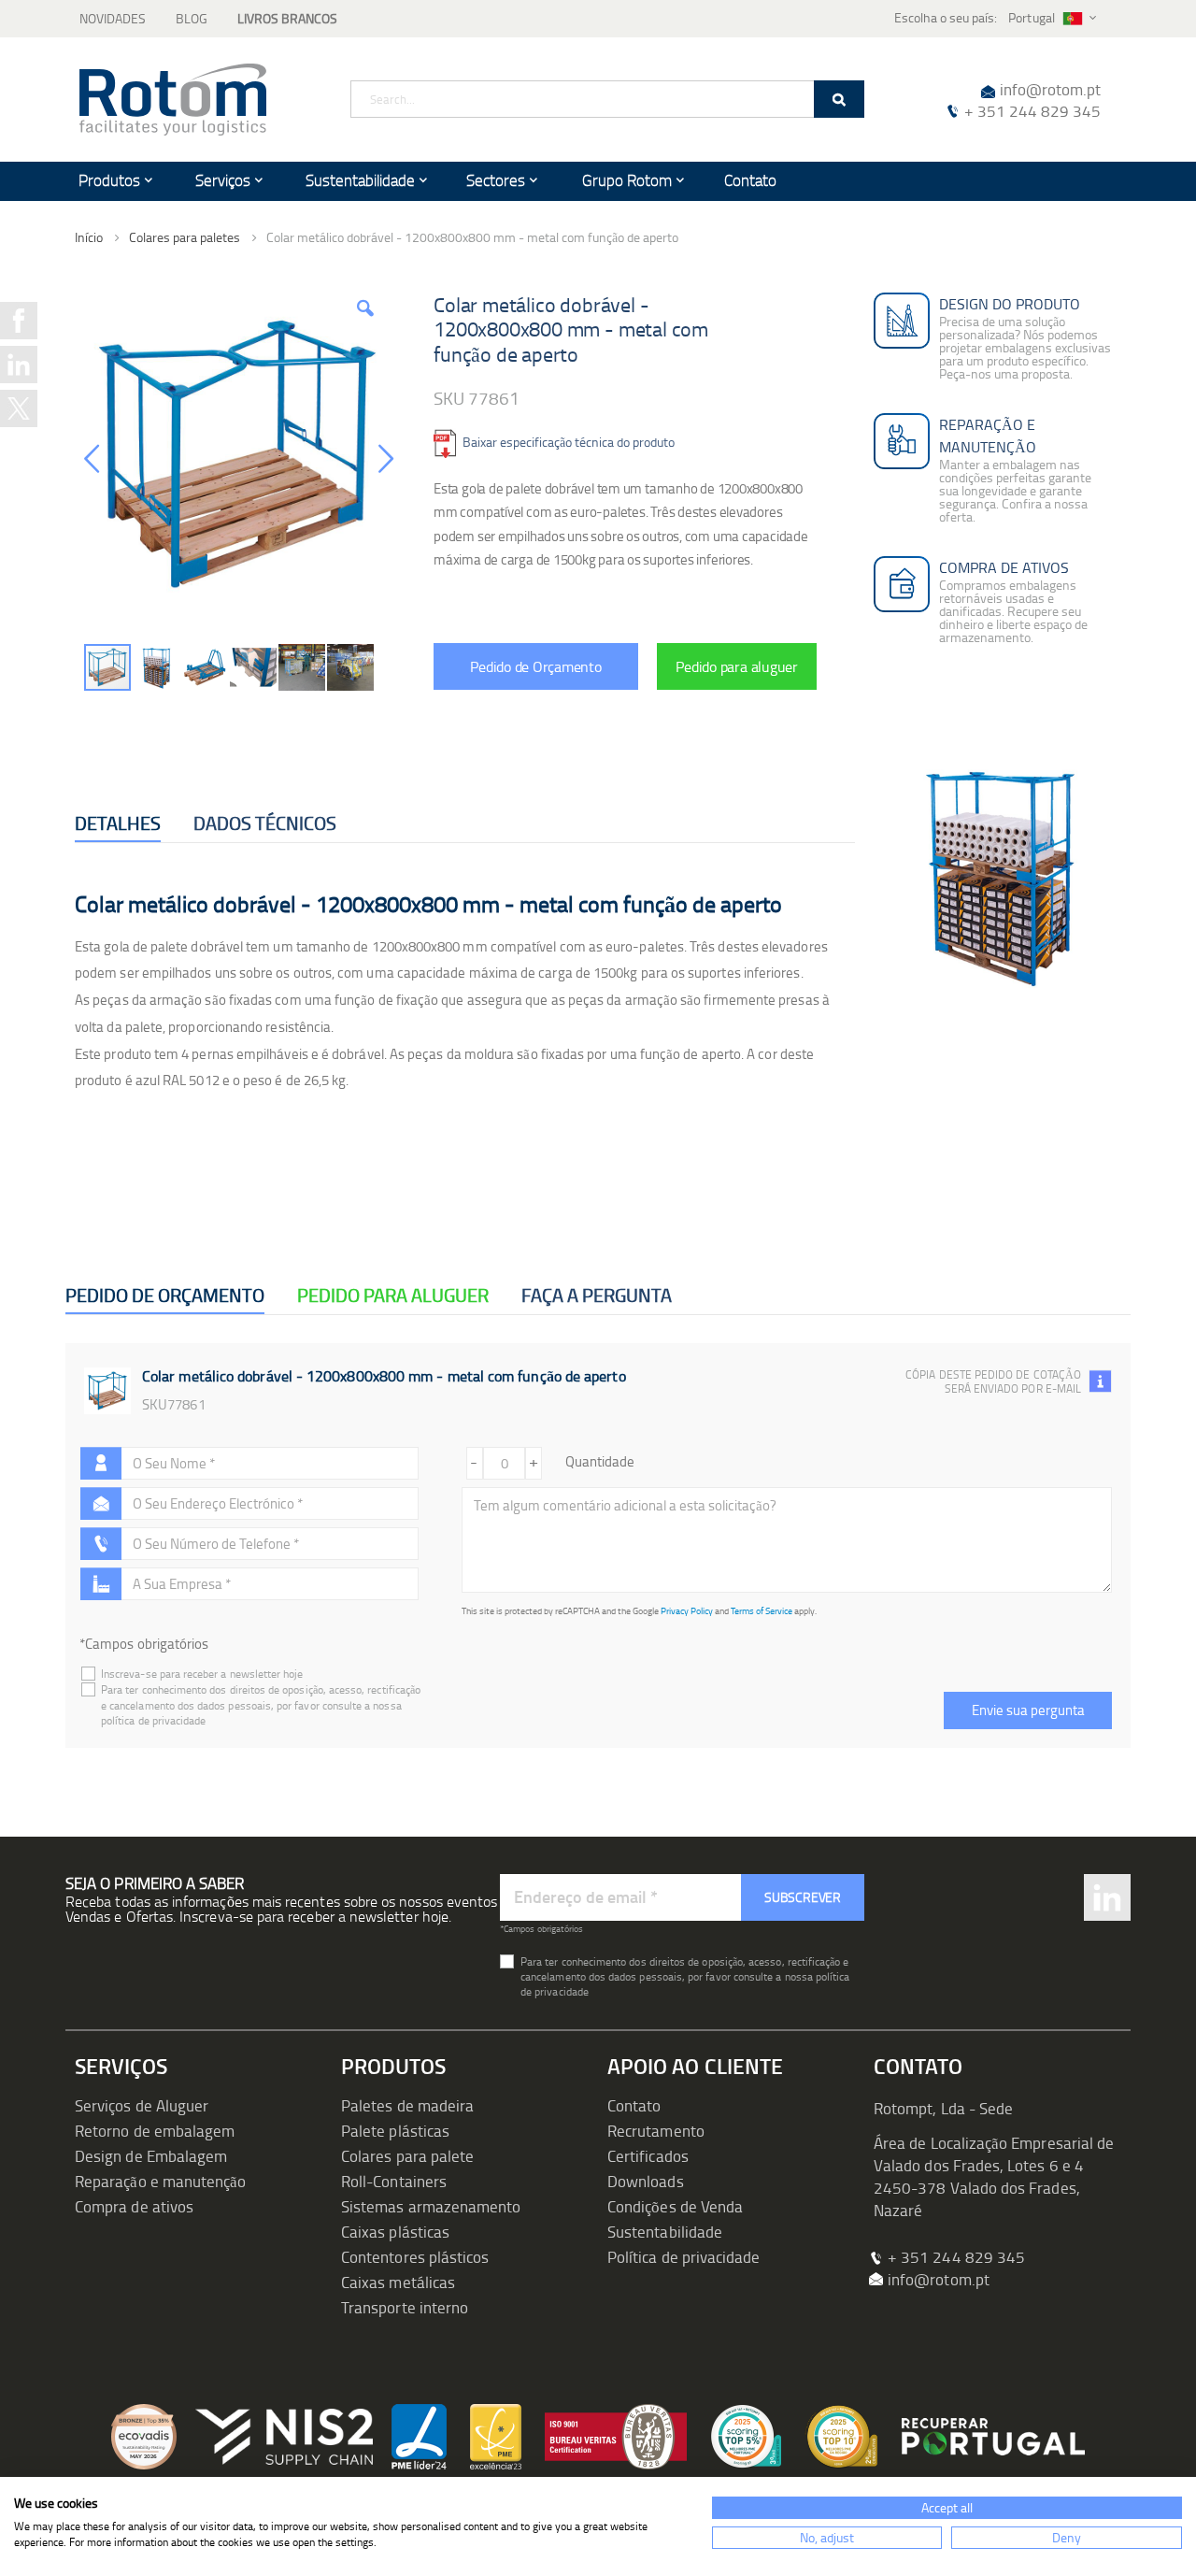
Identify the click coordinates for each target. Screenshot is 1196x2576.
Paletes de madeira (407, 2105)
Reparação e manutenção (160, 2181)
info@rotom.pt (1050, 89)
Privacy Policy (687, 1610)
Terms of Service (762, 1610)
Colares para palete (407, 2156)
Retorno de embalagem (155, 2131)
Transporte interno (405, 2307)
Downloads (646, 2181)
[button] (365, 330)
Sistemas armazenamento (431, 2206)
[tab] (118, 823)
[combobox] (607, 99)
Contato (634, 2105)
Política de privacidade (684, 2257)
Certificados (648, 2156)
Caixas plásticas (395, 2232)
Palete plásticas (395, 2131)
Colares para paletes (185, 237)
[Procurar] (839, 99)
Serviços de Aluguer (142, 2105)
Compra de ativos (134, 2206)
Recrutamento (656, 2131)
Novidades (113, 18)
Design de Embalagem (151, 2156)
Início (89, 237)
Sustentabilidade (665, 2232)
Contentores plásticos (415, 2257)
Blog (192, 18)
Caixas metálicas (398, 2282)
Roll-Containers (394, 2181)
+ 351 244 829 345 (1032, 111)
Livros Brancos (287, 18)
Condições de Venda (675, 2206)
